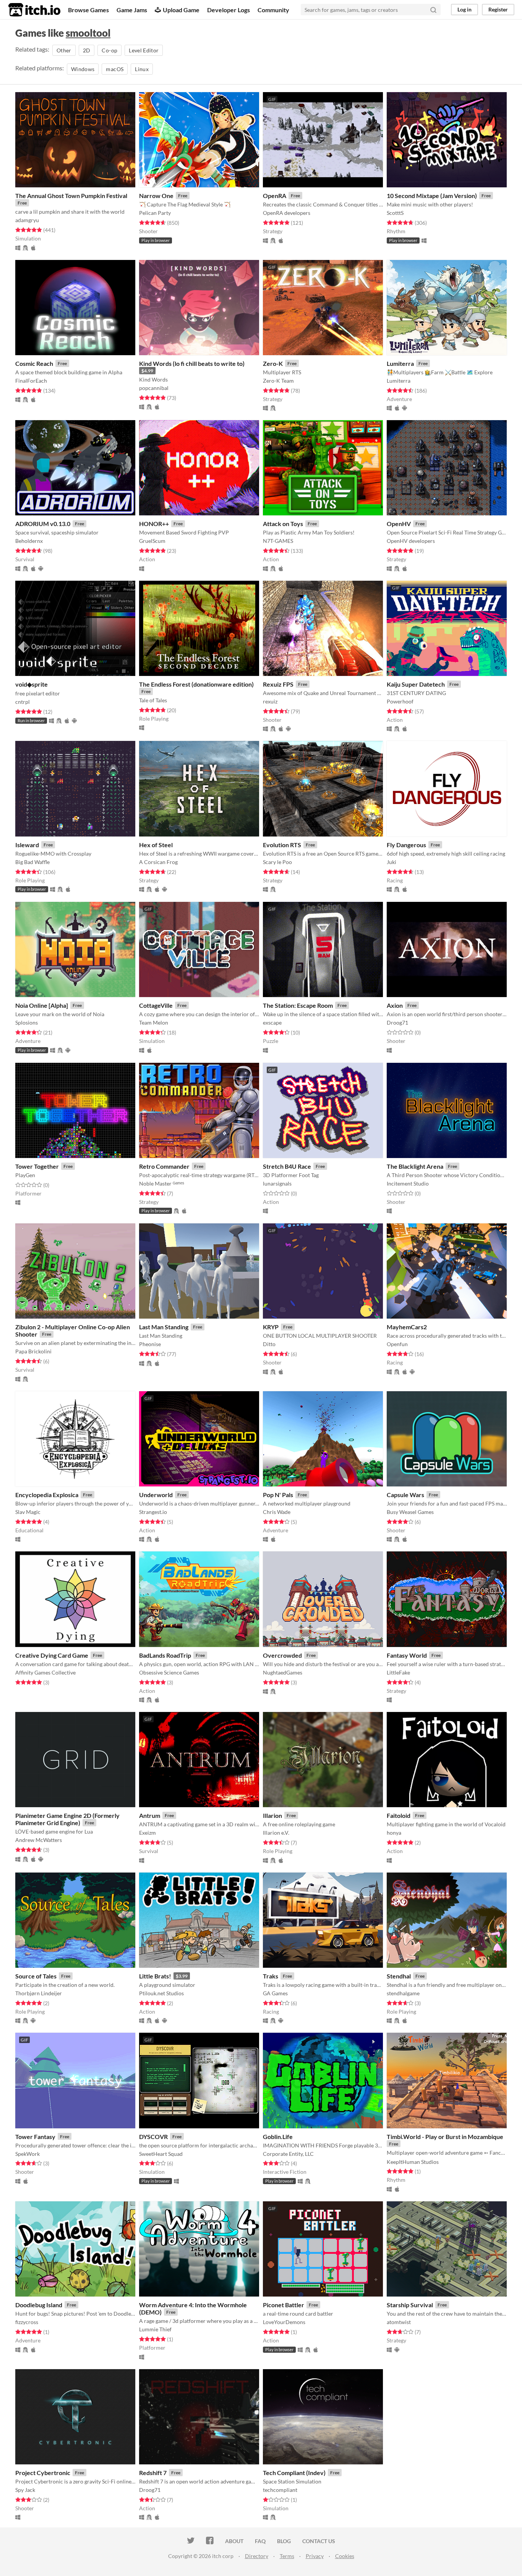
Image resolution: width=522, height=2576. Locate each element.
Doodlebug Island (39, 2305)
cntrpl (23, 702)
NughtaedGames (283, 1672)
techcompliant (280, 2490)
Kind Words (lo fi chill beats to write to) (192, 363)
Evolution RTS (282, 845)
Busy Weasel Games (410, 1512)
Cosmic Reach (34, 363)
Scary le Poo (277, 862)
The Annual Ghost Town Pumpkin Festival (71, 196)
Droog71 (397, 1022)
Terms (287, 2556)
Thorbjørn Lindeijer (39, 1993)
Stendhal (399, 1976)
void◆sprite (32, 684)
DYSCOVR (153, 2137)
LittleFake (398, 1672)
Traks (271, 1976)
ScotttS (395, 213)
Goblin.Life (278, 2137)
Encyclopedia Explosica (47, 1495)
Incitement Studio (408, 1183)
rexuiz (270, 701)
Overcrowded (282, 1655)
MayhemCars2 (407, 1327)
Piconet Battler (284, 2305)
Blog (284, 2541)
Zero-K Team (278, 381)
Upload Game (181, 10)
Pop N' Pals (278, 1495)
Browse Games (88, 10)
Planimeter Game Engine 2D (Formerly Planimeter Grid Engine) (67, 1819)
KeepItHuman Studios (413, 2162)
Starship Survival (410, 2305)
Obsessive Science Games (169, 1672)
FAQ (260, 2541)
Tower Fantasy (35, 2137)
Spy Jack (25, 2490)
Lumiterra (400, 363)
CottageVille (156, 1005)
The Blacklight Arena (415, 1166)
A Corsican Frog (158, 862)
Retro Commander (164, 1166)
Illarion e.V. (276, 1833)
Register (498, 9)
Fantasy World (407, 1655)
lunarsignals (277, 1183)
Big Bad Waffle (32, 862)
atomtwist (399, 2322)
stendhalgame (403, 1993)
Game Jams (132, 10)
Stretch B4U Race (287, 1166)
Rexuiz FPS (278, 684)
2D (87, 50)
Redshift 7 (153, 2473)
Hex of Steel (156, 845)
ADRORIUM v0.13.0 (43, 524)
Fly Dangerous (406, 845)
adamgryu (27, 220)
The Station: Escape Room (298, 1005)
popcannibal (154, 388)
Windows (83, 69)
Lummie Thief (155, 2329)
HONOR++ (154, 524)
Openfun (397, 1344)
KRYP (271, 1327)
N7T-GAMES (278, 541)
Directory (257, 2556)
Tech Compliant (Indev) (294, 2473)
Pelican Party (155, 213)
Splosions (27, 1022)
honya (394, 1833)
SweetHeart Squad (161, 2154)
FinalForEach (31, 381)
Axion (395, 1005)
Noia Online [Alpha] (42, 1005)
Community (273, 10)
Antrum (150, 1815)
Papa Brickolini (33, 1351)
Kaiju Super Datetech (416, 684)
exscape (272, 1022)
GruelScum (152, 541)
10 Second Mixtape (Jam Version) (432, 196)
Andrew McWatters (39, 1840)
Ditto (269, 1344)
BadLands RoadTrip (165, 1655)
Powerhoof (400, 701)
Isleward (27, 845)
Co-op (109, 50)
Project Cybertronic (43, 2473)
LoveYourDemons (284, 2322)
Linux (142, 69)
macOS (115, 69)
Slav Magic (28, 1512)
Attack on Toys (283, 524)
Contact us (319, 2541)
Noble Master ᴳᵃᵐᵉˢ (162, 1183)
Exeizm (148, 1833)
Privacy (315, 2556)
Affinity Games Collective (45, 1672)
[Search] (433, 10)
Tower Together (37, 1166)
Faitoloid (399, 1815)
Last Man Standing (164, 1327)
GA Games (275, 1993)
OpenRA (275, 196)
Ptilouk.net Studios (161, 1993)
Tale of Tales (153, 700)
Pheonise (150, 1344)
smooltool (88, 33)
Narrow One (156, 196)
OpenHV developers (411, 541)
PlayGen (25, 1175)
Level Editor (144, 50)
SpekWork (28, 2154)
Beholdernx (29, 541)
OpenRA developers (287, 213)
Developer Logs (229, 10)
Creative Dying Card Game (52, 1655)
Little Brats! (155, 1976)
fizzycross (27, 2322)
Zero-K (273, 363)
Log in (464, 9)
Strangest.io (153, 1512)
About (234, 2541)
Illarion (272, 1815)
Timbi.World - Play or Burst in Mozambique (445, 2137)
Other (64, 50)
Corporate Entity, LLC (288, 2154)
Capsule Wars (405, 1495)
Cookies (345, 2556)
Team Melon (154, 1022)
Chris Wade (277, 1512)
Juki (391, 862)
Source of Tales (36, 1976)
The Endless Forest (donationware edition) (196, 684)
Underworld (156, 1495)
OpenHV (399, 524)
